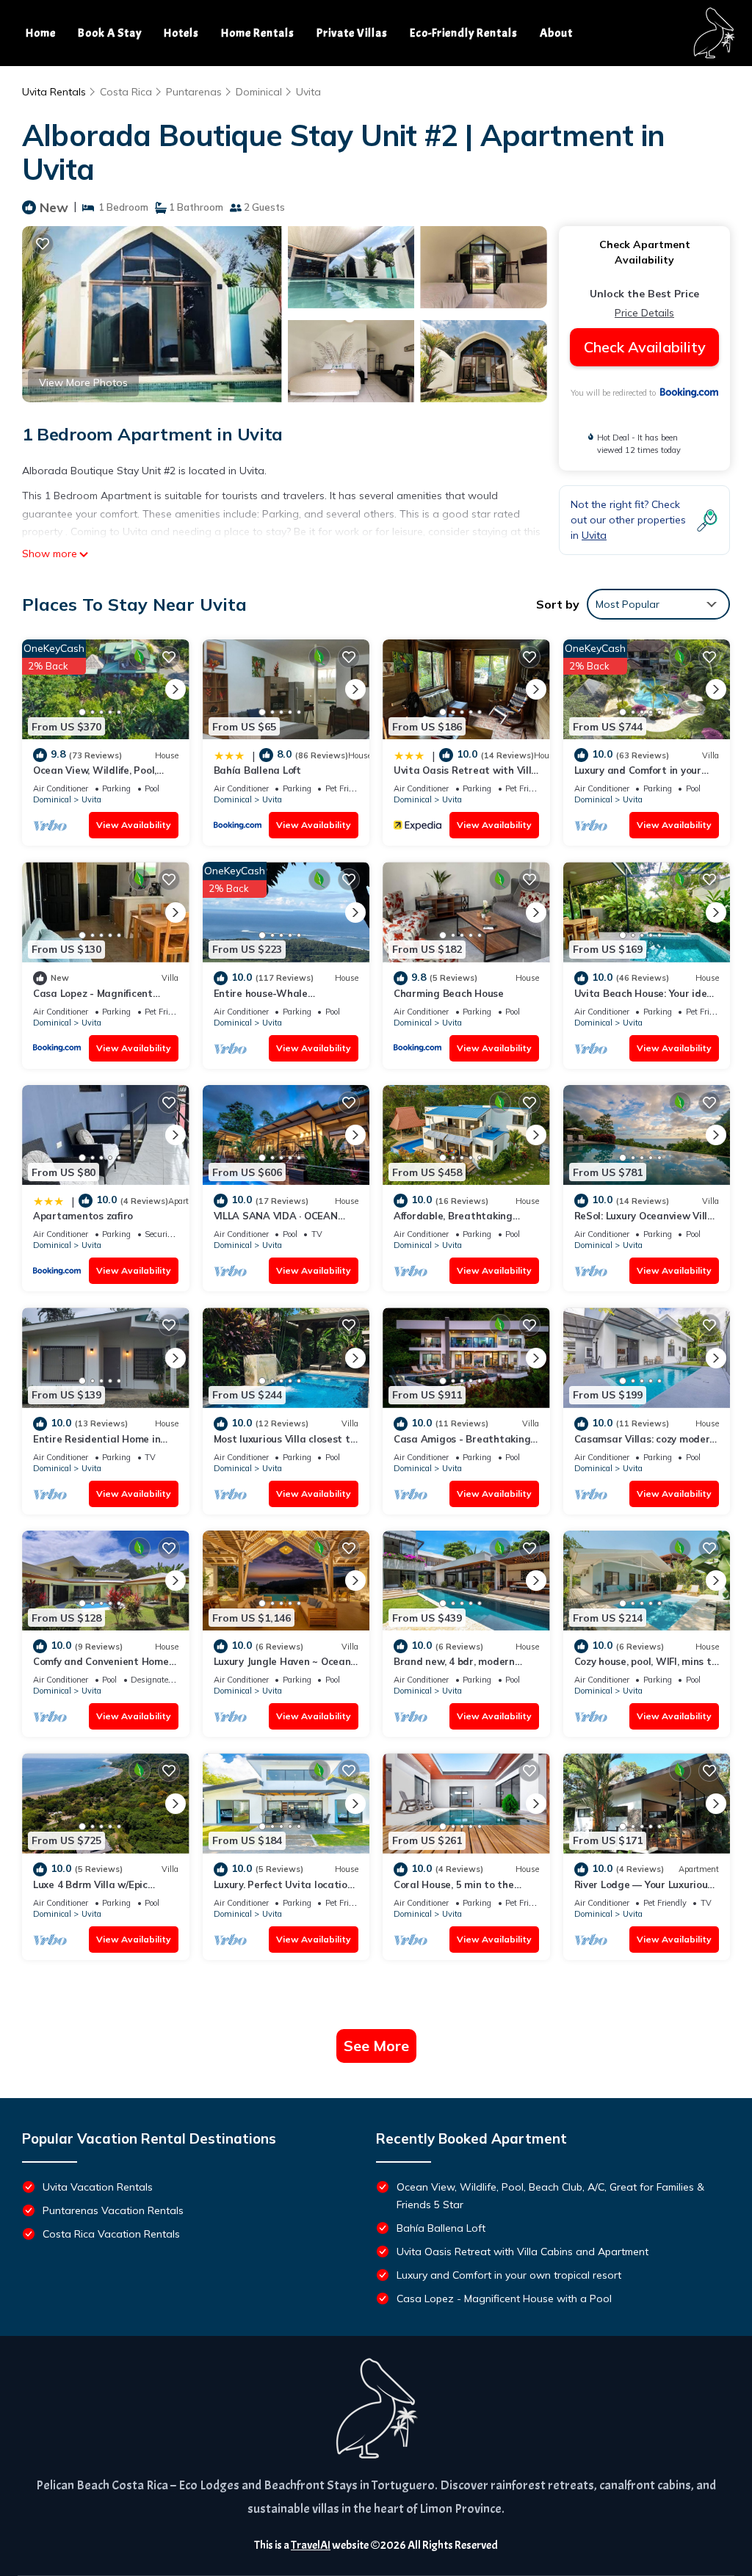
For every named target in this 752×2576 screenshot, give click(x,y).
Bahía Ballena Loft (257, 770)
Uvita (308, 92)
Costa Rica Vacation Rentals (111, 2234)
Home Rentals (258, 33)
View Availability (134, 825)
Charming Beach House (449, 993)
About (556, 33)
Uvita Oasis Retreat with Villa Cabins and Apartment (523, 2252)
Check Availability (645, 347)
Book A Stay (110, 33)
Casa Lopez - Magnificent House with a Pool (504, 2299)
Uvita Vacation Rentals (98, 2187)
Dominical (259, 92)
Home (41, 33)
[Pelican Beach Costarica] (376, 2409)
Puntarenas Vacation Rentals (113, 2210)
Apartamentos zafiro (83, 1216)
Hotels (181, 33)
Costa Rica (126, 92)
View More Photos (83, 382)
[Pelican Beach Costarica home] (713, 33)
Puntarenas (194, 92)
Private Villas (352, 33)
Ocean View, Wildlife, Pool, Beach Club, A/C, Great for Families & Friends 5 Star (550, 2196)
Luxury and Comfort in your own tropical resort (509, 2275)
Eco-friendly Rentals (464, 33)
